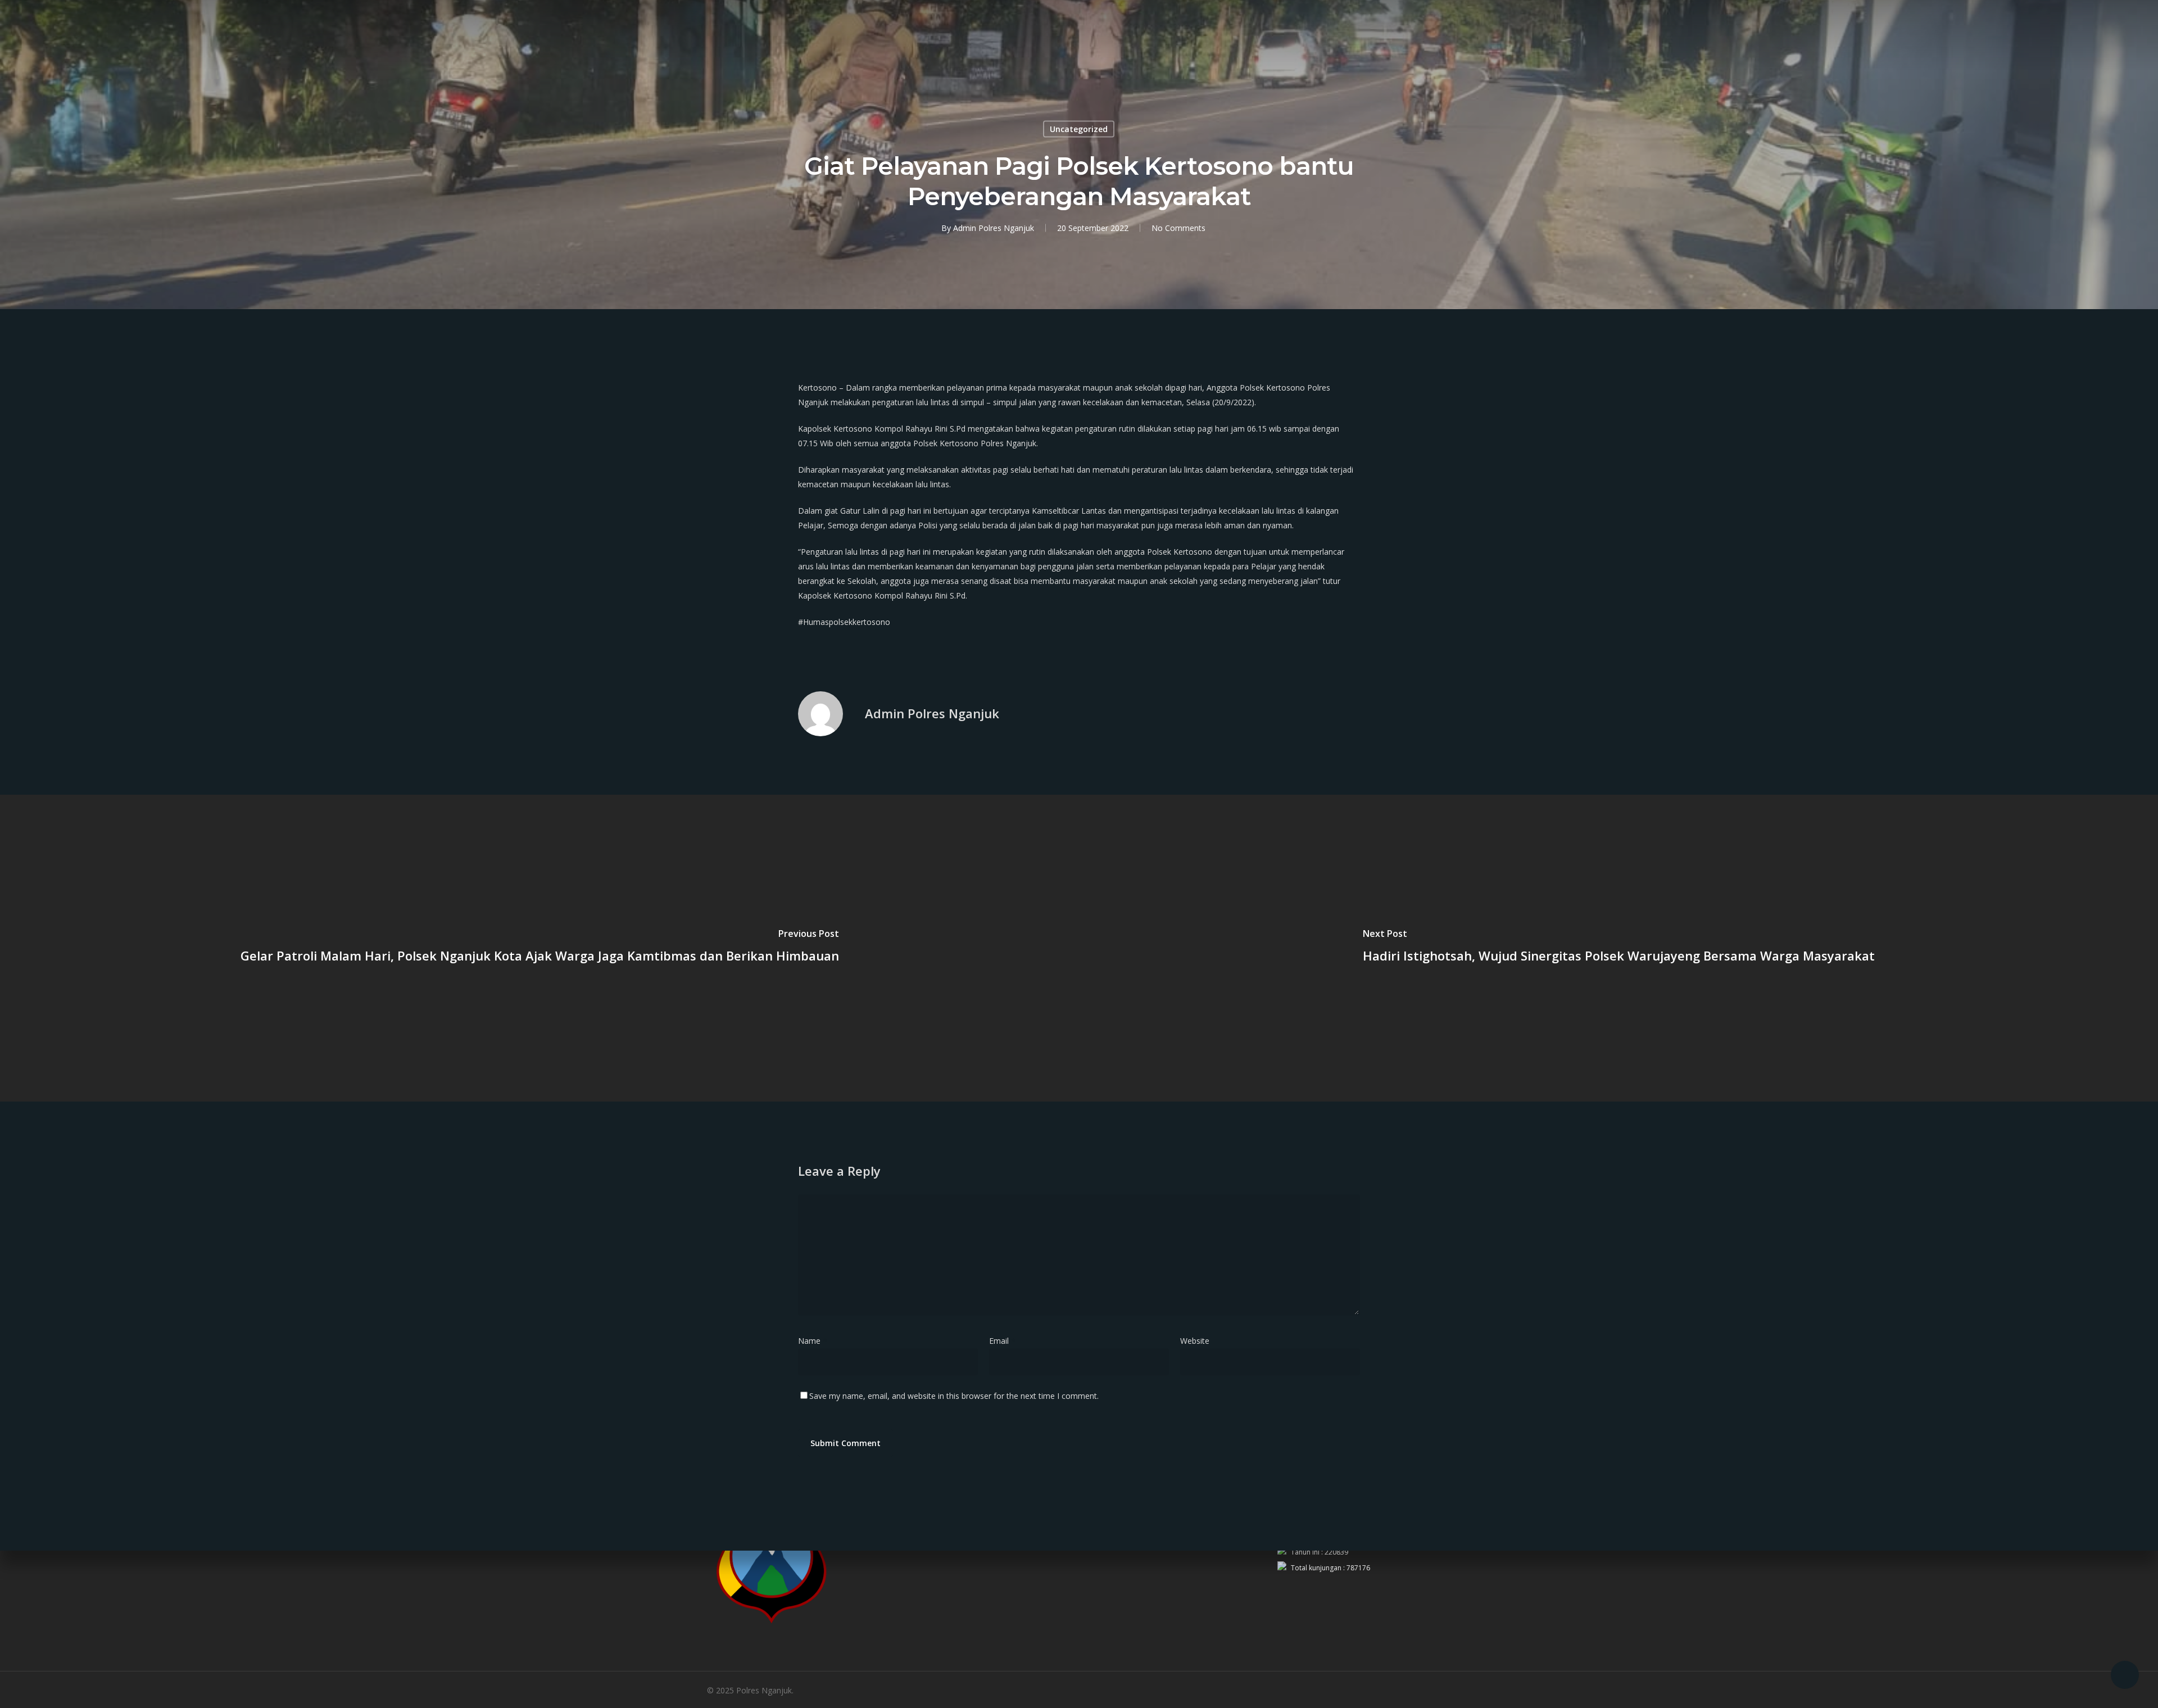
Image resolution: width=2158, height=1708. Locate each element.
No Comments (1178, 228)
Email (1002, 1341)
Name (813, 1341)
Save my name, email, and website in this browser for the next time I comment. (954, 1396)
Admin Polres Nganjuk (994, 228)
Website (1195, 1341)
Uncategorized (1079, 129)
